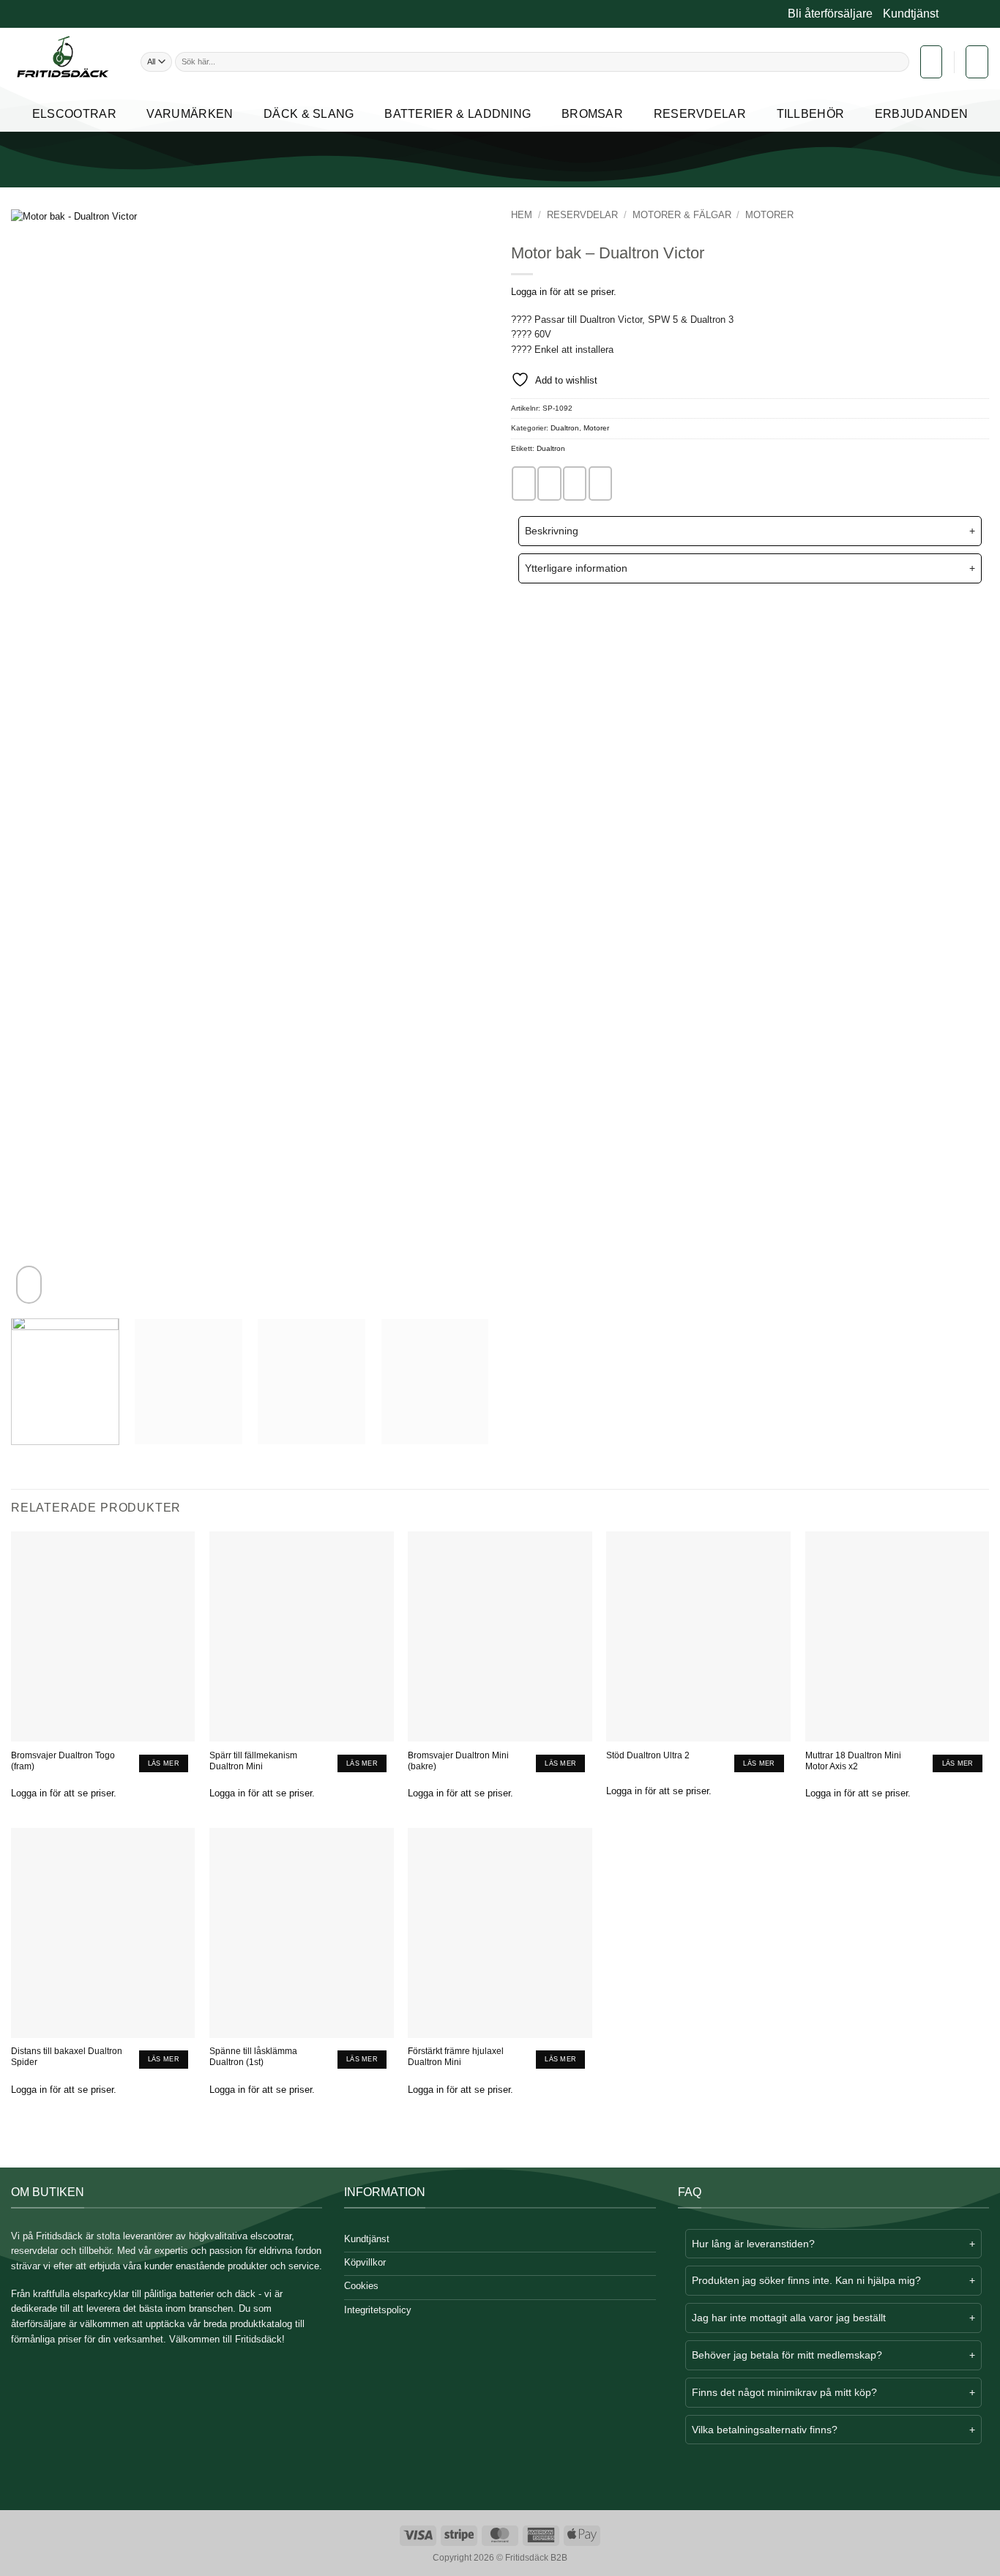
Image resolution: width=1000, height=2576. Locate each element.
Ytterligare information (576, 568)
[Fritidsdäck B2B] (65, 62)
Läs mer (164, 1763)
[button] (931, 62)
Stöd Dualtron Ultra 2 (648, 1755)
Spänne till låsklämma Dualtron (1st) (253, 2056)
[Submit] (902, 62)
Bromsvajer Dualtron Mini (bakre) (458, 1761)
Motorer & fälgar (682, 215)
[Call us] (983, 14)
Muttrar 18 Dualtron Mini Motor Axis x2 (853, 1761)
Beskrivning (552, 531)
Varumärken (190, 114)
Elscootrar (74, 114)
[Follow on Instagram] (960, 14)
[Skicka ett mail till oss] (972, 14)
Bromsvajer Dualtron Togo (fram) (63, 1761)
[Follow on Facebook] (949, 14)
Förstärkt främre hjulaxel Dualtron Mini (456, 2056)
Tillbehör (811, 114)
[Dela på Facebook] (523, 484)
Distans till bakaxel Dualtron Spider (67, 2056)
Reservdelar (700, 114)
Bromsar (592, 114)
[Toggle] (531, 533)
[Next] (461, 758)
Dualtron (565, 428)
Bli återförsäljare (830, 14)
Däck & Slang (309, 114)
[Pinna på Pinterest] (600, 484)
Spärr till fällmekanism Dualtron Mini (253, 1761)
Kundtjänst (911, 14)
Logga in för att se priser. (564, 292)
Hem (522, 215)
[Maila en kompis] (575, 484)
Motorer (769, 215)
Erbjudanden (921, 114)
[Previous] (39, 758)
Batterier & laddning (458, 114)
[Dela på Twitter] (549, 484)
